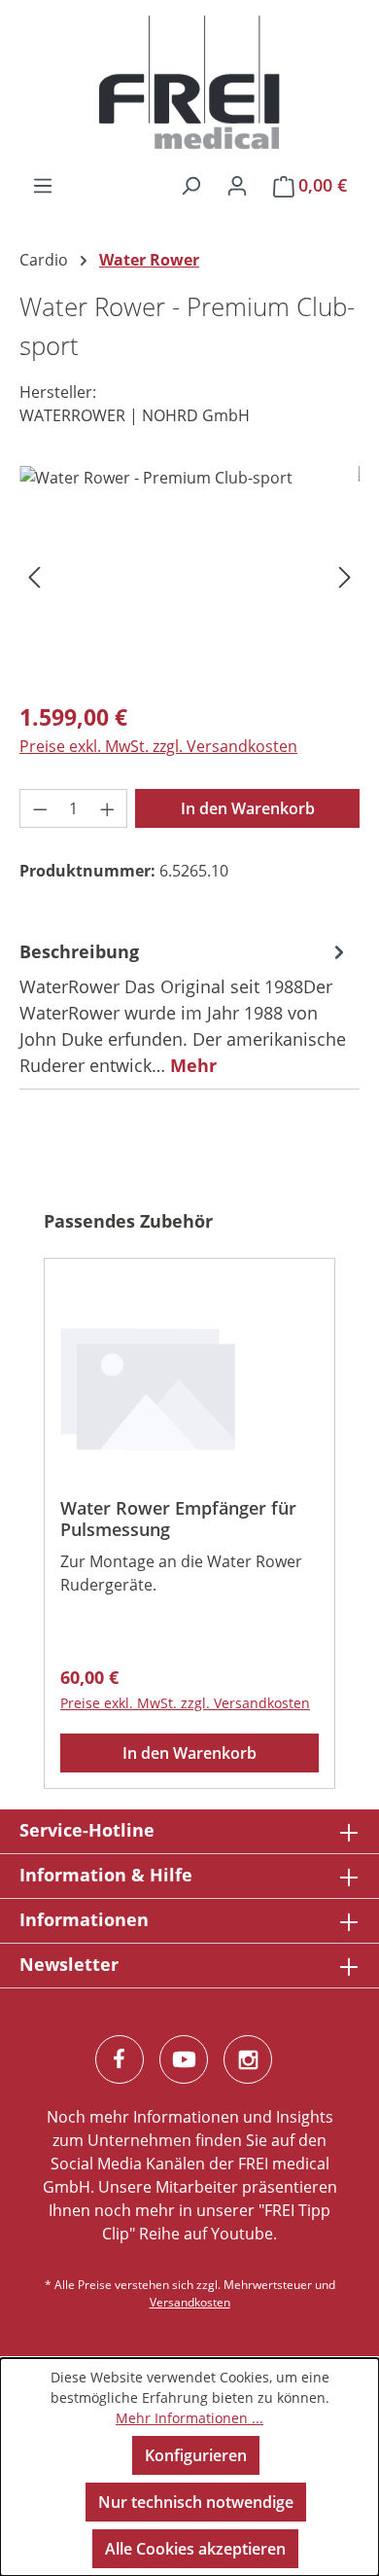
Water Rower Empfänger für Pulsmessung (178, 1519)
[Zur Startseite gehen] (189, 83)
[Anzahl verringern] (40, 808)
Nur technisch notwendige (196, 2502)
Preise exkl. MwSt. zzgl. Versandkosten (158, 746)
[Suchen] (190, 185)
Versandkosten (190, 2302)
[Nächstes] (345, 575)
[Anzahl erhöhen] (108, 808)
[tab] (185, 1008)
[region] (189, 575)
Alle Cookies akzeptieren (195, 2549)
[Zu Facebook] (120, 2059)
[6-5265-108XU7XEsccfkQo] (189, 575)
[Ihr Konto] (237, 185)
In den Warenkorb (248, 808)
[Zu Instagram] (248, 2059)
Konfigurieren (196, 2455)
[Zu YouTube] (184, 2059)
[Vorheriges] (34, 575)
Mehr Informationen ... (189, 2418)
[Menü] (43, 185)
